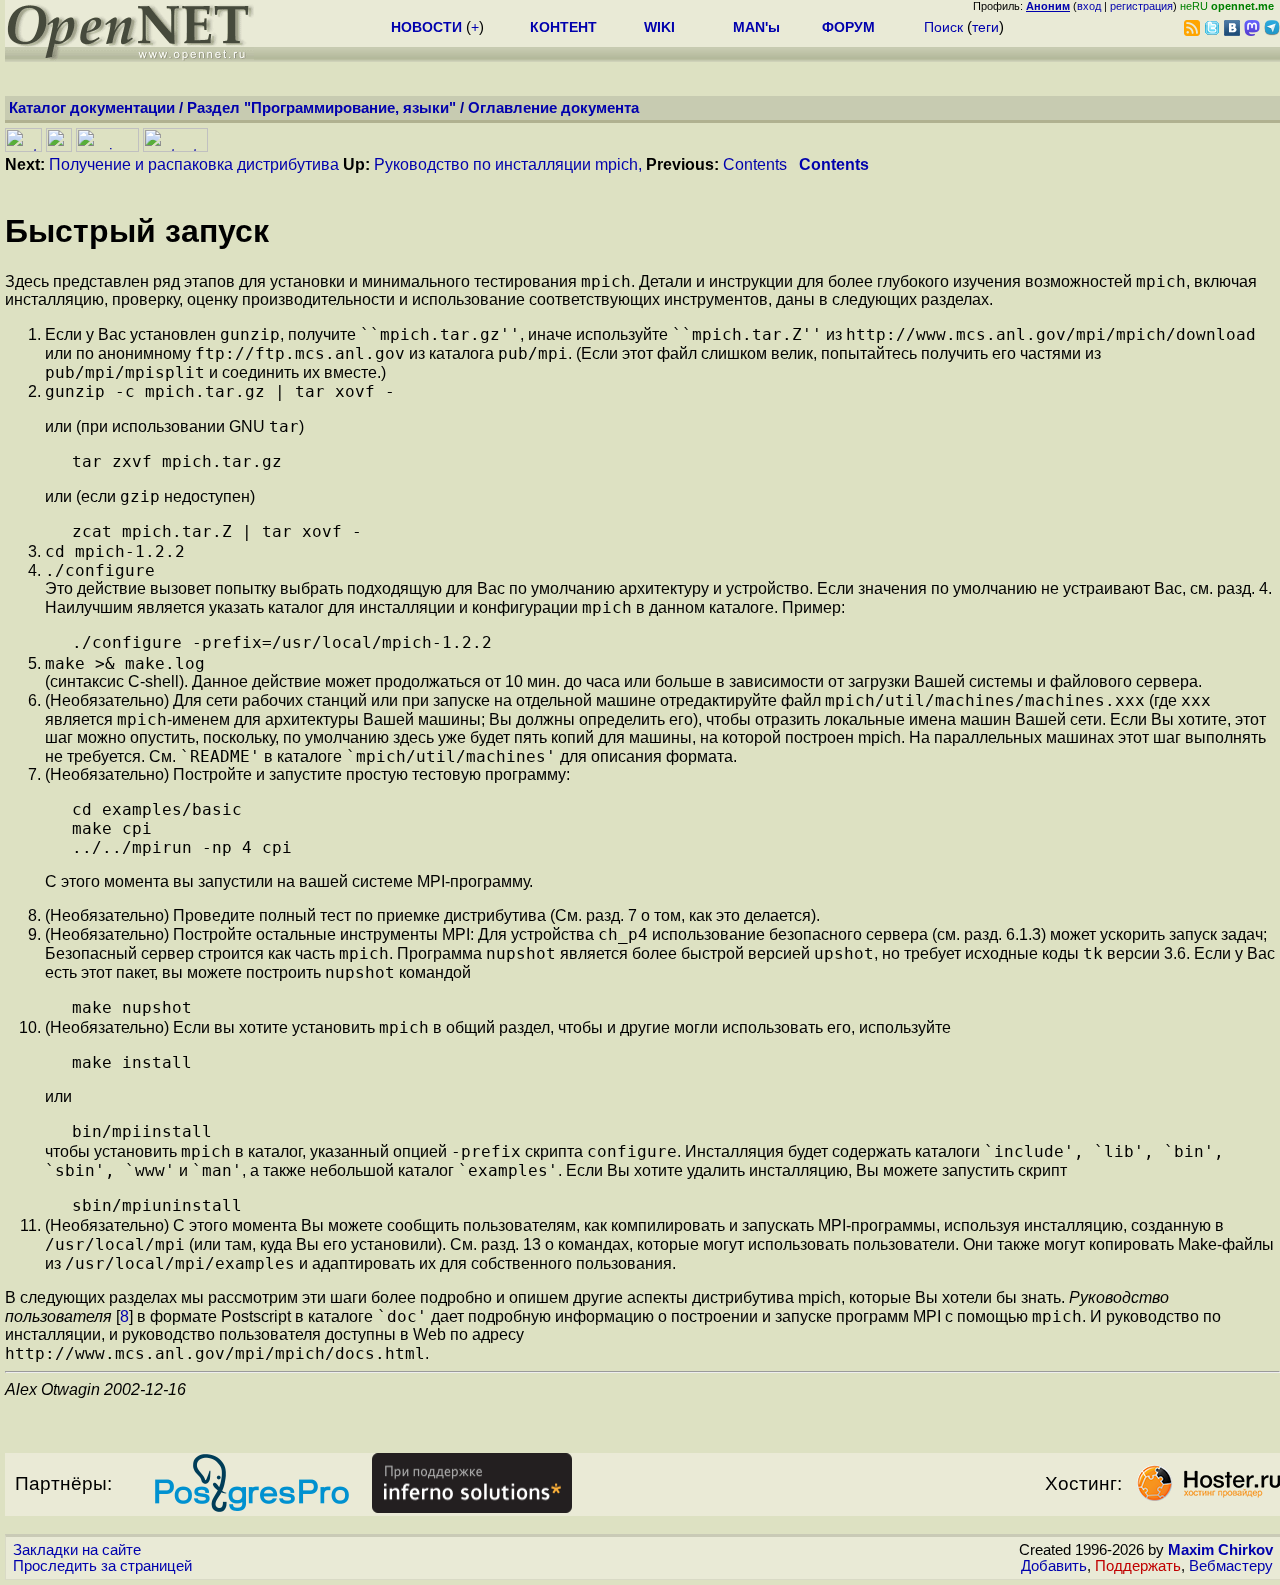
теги (985, 27)
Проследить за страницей (102, 1566)
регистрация (1141, 6)
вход (1089, 6)
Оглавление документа (553, 108)
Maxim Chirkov (1220, 1550)
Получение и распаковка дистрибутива (194, 164)
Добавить (1054, 1566)
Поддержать (1138, 1566)
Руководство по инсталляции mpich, (508, 164)
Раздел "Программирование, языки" (321, 108)
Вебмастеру (1231, 1566)
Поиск (943, 27)
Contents (755, 164)
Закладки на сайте (77, 1550)
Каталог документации (92, 108)
